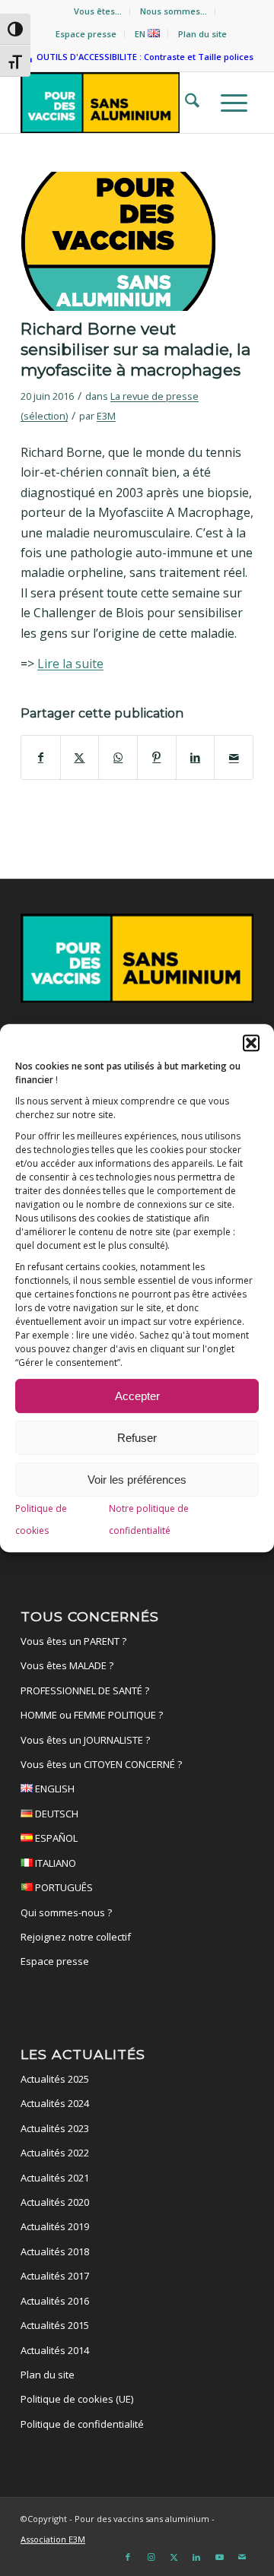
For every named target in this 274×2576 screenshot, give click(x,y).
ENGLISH (54, 1789)
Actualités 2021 (55, 2178)
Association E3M (53, 2539)
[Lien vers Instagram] (151, 2557)
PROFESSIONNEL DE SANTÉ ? (85, 1690)
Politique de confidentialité (82, 2424)
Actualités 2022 (55, 2153)
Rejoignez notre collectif (76, 1937)
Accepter (137, 1396)
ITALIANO (54, 1863)
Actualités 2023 (55, 2128)
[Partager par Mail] (234, 757)
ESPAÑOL (55, 1838)
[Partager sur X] (80, 757)
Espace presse (86, 34)
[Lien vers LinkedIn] (196, 2557)
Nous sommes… (174, 11)
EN (141, 34)
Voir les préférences (137, 1480)
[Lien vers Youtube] (219, 2557)
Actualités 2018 (55, 2251)
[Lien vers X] (174, 2557)
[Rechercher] (188, 103)
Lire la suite (70, 664)
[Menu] (229, 103)
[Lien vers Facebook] (128, 2557)
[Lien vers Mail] (242, 2557)
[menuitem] (98, 11)
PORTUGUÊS (63, 1887)
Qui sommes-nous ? (66, 1912)
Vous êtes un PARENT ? (73, 1641)
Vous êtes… (98, 11)
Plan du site (202, 34)
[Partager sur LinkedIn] (196, 757)
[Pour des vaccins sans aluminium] (114, 103)
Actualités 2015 (55, 2325)
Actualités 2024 (55, 2103)
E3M (106, 416)
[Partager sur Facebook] (41, 757)
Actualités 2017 (55, 2276)
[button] (251, 1043)
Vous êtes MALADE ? (67, 1665)
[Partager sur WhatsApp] (118, 757)
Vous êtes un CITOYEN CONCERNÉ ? (101, 1764)
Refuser (137, 1438)
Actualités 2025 (55, 2079)
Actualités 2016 (55, 2301)
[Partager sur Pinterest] (157, 757)
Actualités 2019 (55, 2226)
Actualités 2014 (55, 2350)
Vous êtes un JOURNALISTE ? (85, 1740)
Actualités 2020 (55, 2202)
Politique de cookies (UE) (77, 2399)
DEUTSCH (56, 1814)
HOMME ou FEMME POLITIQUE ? (92, 1715)
